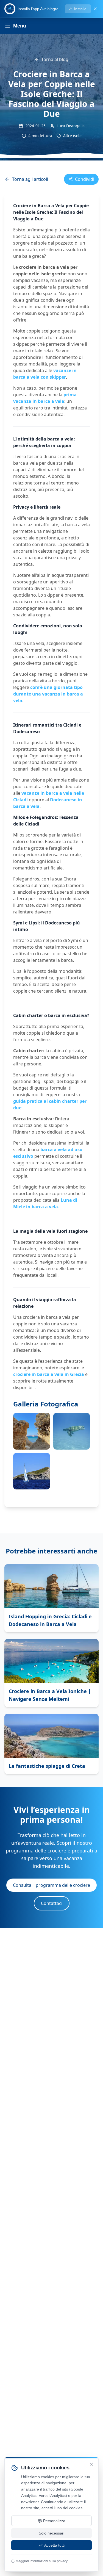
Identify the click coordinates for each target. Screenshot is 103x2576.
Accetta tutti (54, 2545)
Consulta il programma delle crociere (51, 1885)
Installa (80, 9)
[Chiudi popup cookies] (91, 2464)
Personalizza (54, 2521)
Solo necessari (51, 2533)
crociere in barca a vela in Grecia (49, 1374)
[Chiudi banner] (95, 9)
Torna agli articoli (30, 179)
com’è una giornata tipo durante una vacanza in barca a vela (48, 694)
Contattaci (52, 1903)
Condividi (85, 179)
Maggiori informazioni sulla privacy (42, 2561)
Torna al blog (55, 59)
